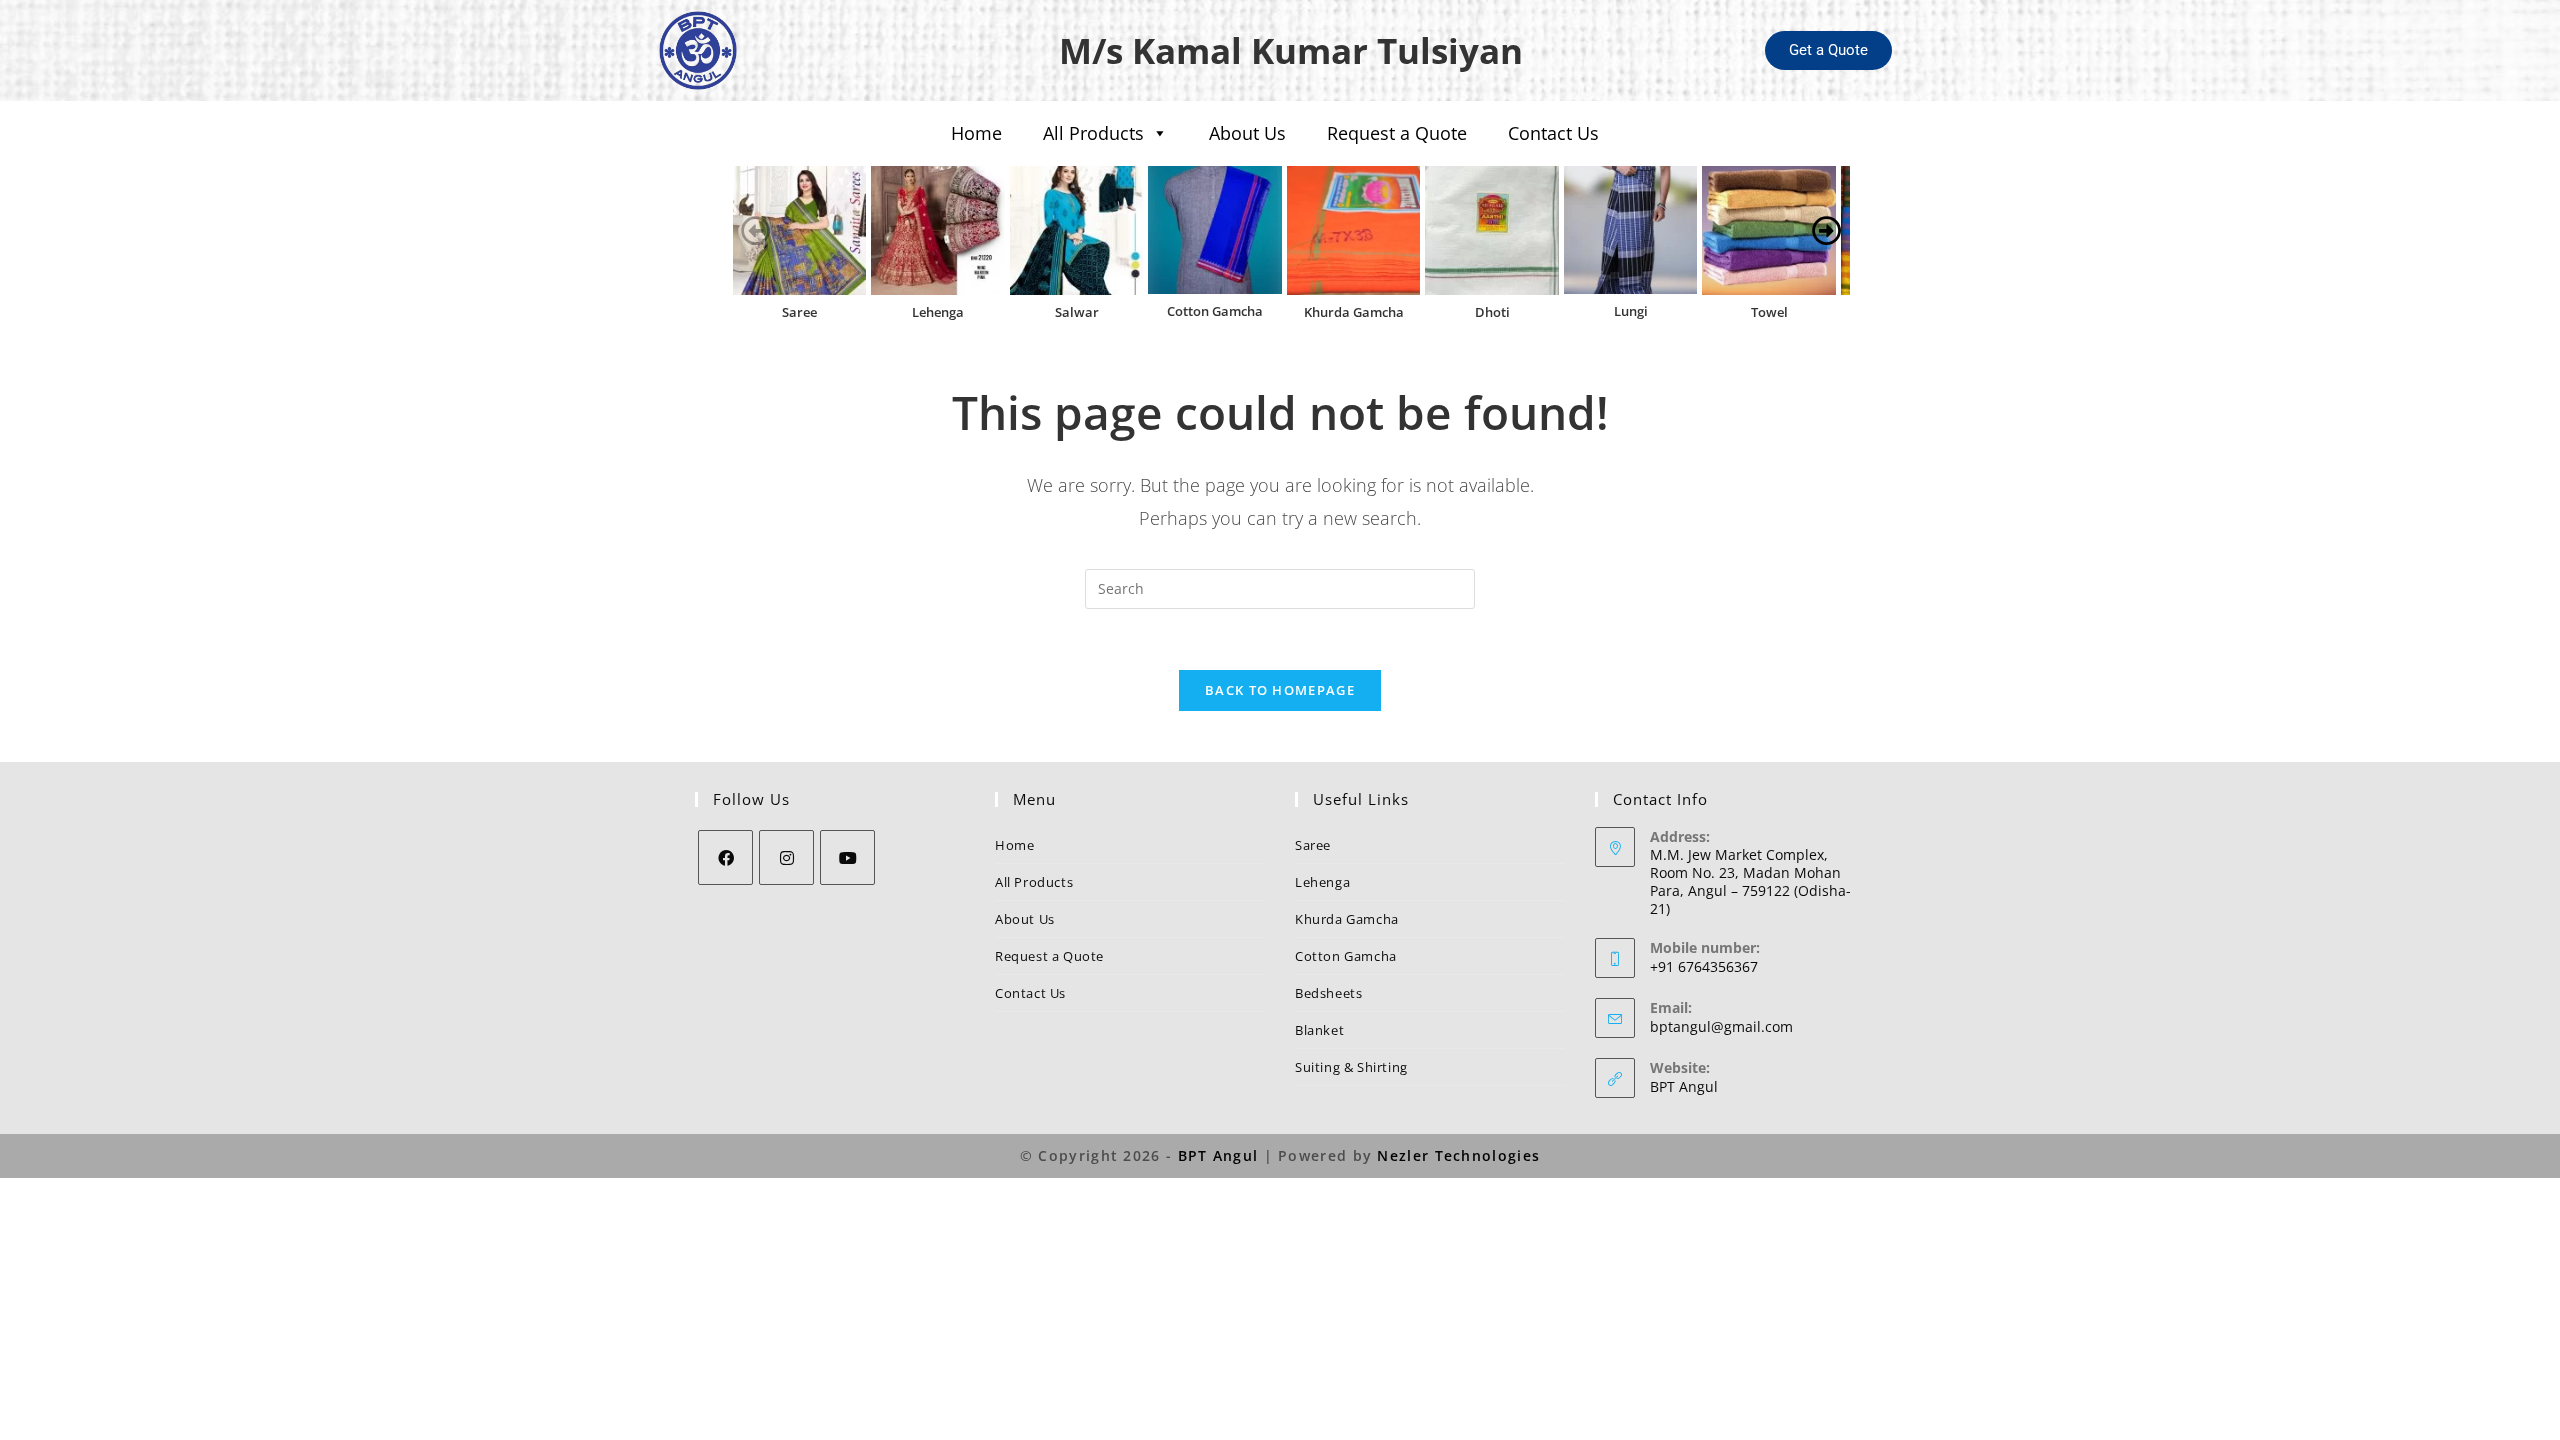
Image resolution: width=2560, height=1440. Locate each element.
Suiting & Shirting (1351, 1067)
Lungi (1631, 311)
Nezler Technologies (1458, 1155)
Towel (1769, 312)
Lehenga (938, 312)
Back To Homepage (1280, 690)
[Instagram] (786, 857)
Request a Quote (1397, 133)
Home (976, 133)
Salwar (1077, 312)
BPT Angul (1684, 1086)
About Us (1247, 133)
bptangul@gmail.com (1721, 1026)
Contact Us (1553, 133)
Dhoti (1492, 312)
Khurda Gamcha (1354, 312)
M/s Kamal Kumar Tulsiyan (1291, 50)
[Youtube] (847, 857)
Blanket (1319, 1030)
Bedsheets (1328, 993)
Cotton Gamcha (1215, 311)
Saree (799, 312)
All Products (1093, 133)
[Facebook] (725, 857)
